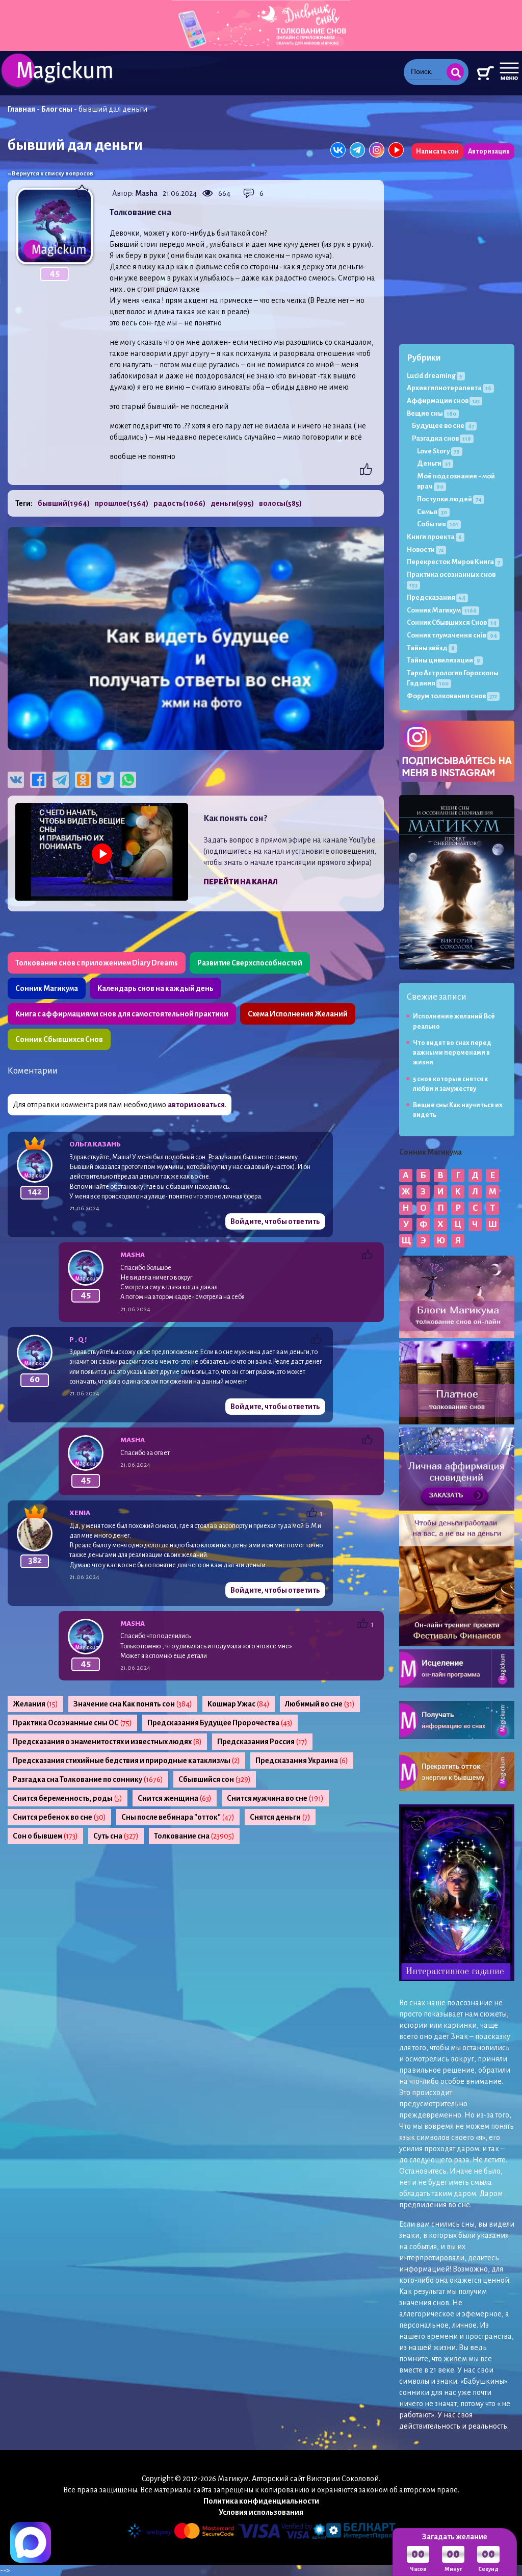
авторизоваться (196, 1105)
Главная (21, 109)
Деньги (434, 463)
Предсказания (436, 597)
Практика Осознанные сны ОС (72, 1723)
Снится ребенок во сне (59, 1817)
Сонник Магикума (47, 988)
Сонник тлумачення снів (452, 635)
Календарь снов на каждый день (155, 988)
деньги (232, 503)
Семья (432, 512)
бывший (64, 503)
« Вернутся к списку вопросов (50, 174)
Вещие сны (432, 413)
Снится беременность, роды (68, 1798)
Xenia (80, 1513)
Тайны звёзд (431, 648)
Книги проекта (434, 537)
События (438, 524)
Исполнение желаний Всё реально (454, 1021)
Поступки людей (449, 499)
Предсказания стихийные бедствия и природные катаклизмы (126, 1761)
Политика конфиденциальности (261, 2501)
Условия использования (261, 2512)
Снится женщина (175, 1798)
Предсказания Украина (302, 1761)
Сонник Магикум (442, 610)
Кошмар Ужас (239, 1704)
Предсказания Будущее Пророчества (220, 1723)
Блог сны (57, 109)
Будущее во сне (443, 426)
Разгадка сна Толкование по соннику (88, 1779)
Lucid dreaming (435, 376)
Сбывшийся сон (215, 1779)
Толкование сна (194, 1836)
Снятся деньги (280, 1817)
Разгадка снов (441, 438)
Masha (146, 193)
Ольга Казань (95, 1144)
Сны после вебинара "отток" (178, 1817)
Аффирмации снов (443, 401)
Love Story (438, 451)
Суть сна (116, 1836)
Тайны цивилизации (443, 660)
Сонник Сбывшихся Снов (59, 1039)
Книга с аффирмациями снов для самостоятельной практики (122, 1014)
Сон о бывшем (45, 1836)
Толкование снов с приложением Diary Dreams (97, 963)
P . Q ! (78, 1340)
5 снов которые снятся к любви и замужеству (450, 1084)
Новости (425, 550)
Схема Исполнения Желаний (298, 1014)
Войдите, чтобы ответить (275, 1221)
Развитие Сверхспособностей (250, 963)
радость (179, 503)
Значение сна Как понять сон (133, 1704)
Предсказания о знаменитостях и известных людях (107, 1742)
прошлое (122, 503)
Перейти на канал (241, 882)
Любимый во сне (320, 1704)
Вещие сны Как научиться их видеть (458, 1110)
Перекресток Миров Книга (453, 562)
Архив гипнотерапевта (449, 388)
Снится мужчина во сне (275, 1798)
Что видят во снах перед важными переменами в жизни (452, 1053)
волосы (280, 503)
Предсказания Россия (262, 1742)
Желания (35, 1704)
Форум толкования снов (452, 696)
